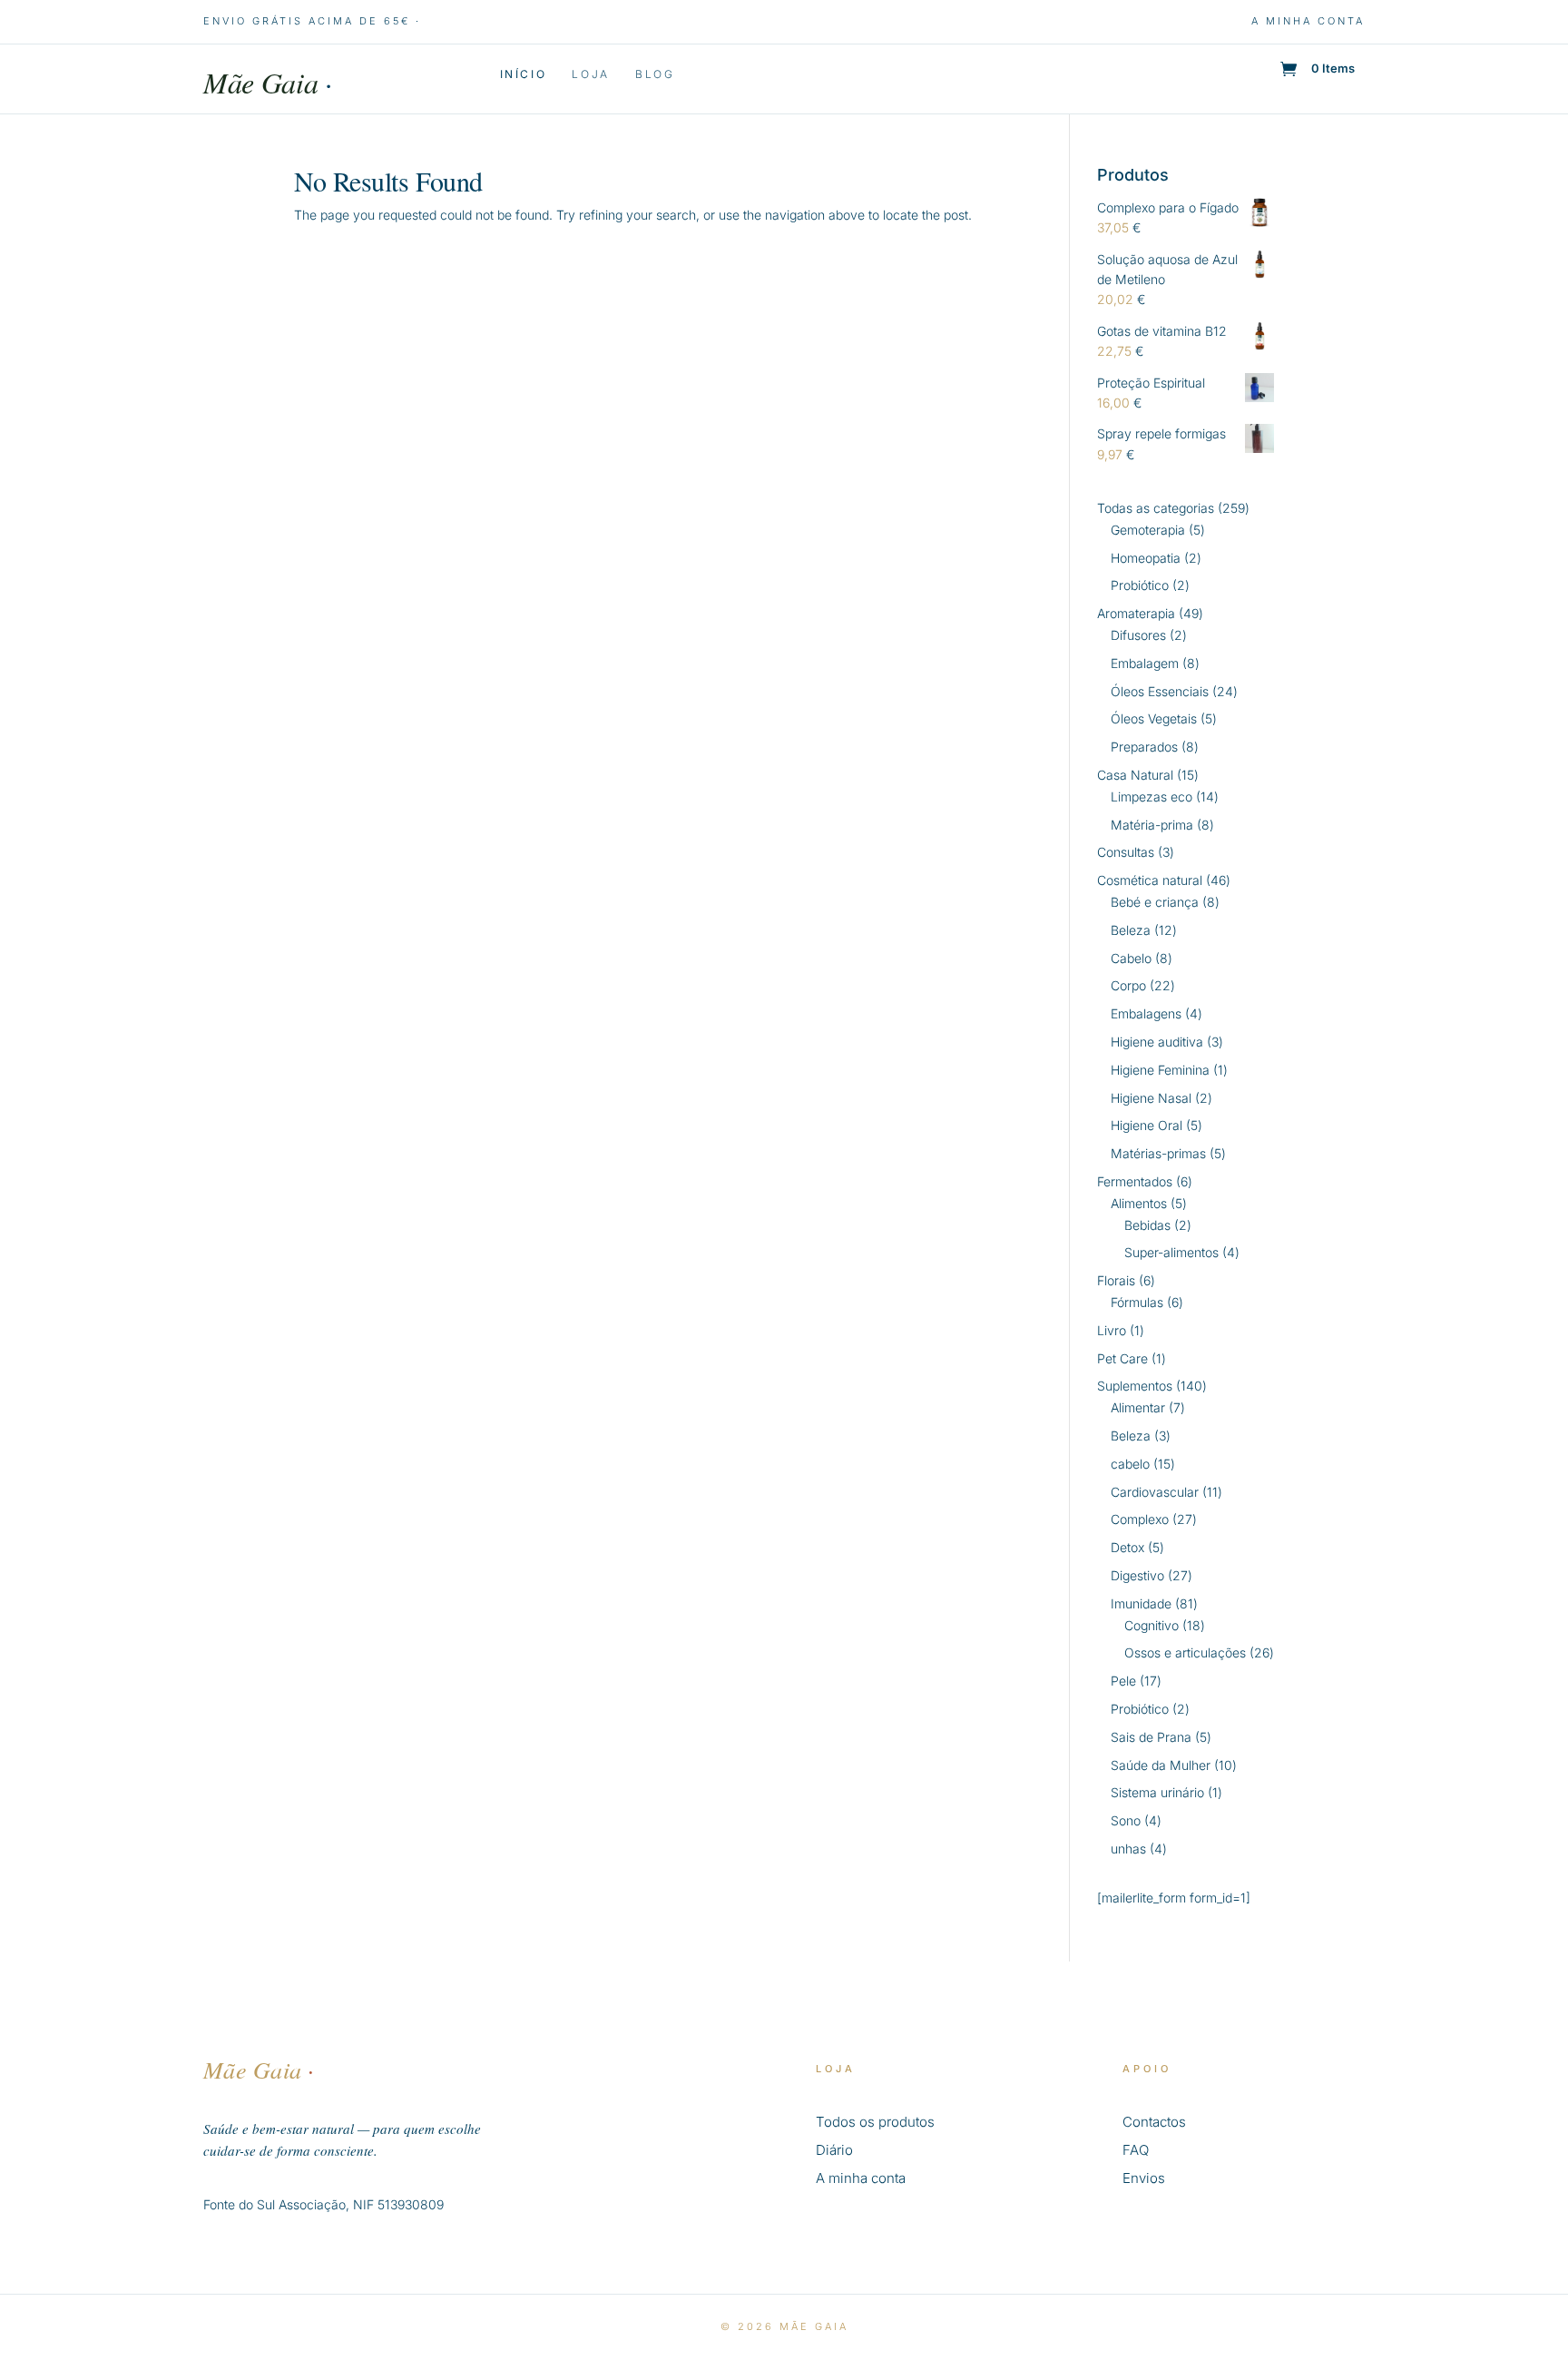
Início (524, 74)
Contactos (1154, 2122)
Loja (591, 74)
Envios (1144, 2178)
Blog (655, 74)
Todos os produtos (875, 2122)
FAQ (1136, 2150)
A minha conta (1308, 21)
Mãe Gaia (268, 82)
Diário (834, 2150)
